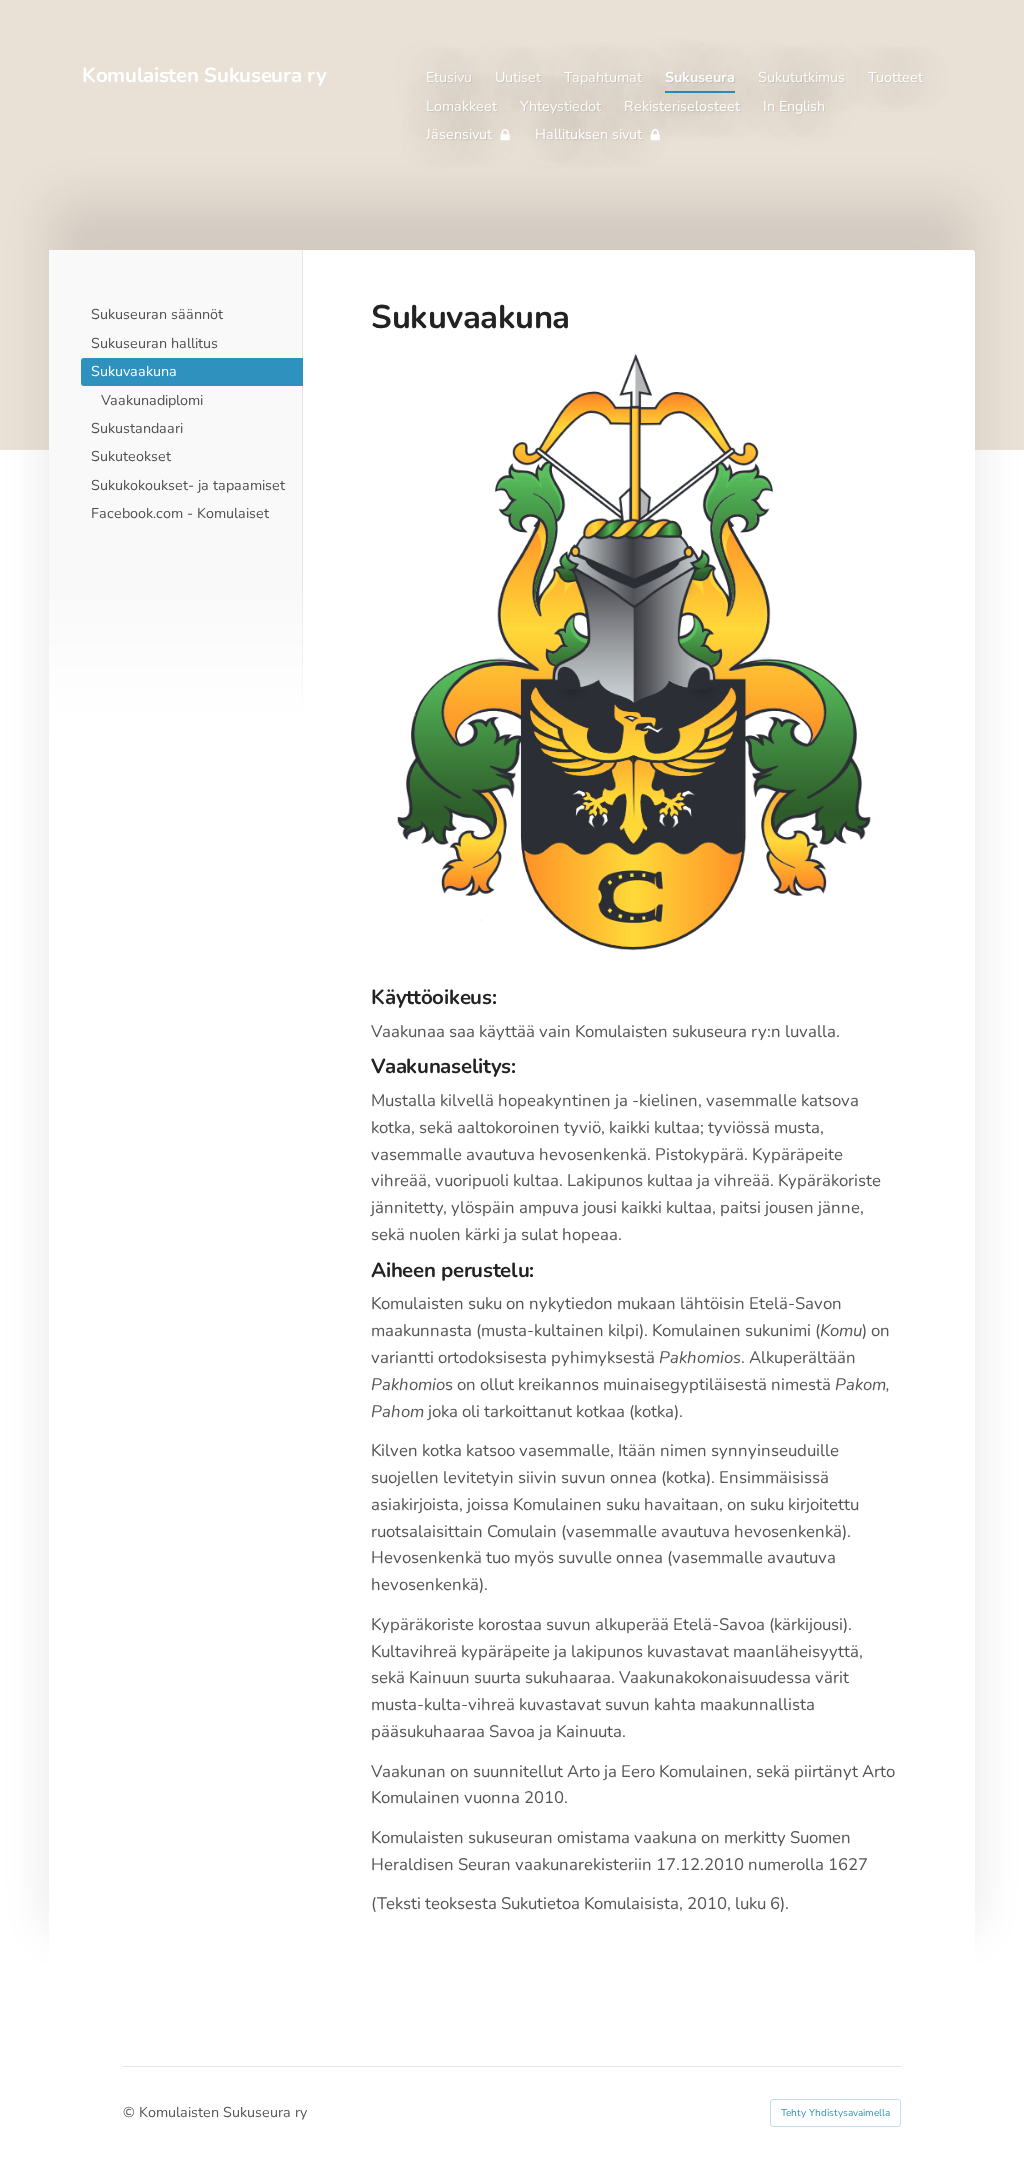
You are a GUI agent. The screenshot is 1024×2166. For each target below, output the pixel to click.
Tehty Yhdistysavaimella (835, 2113)
